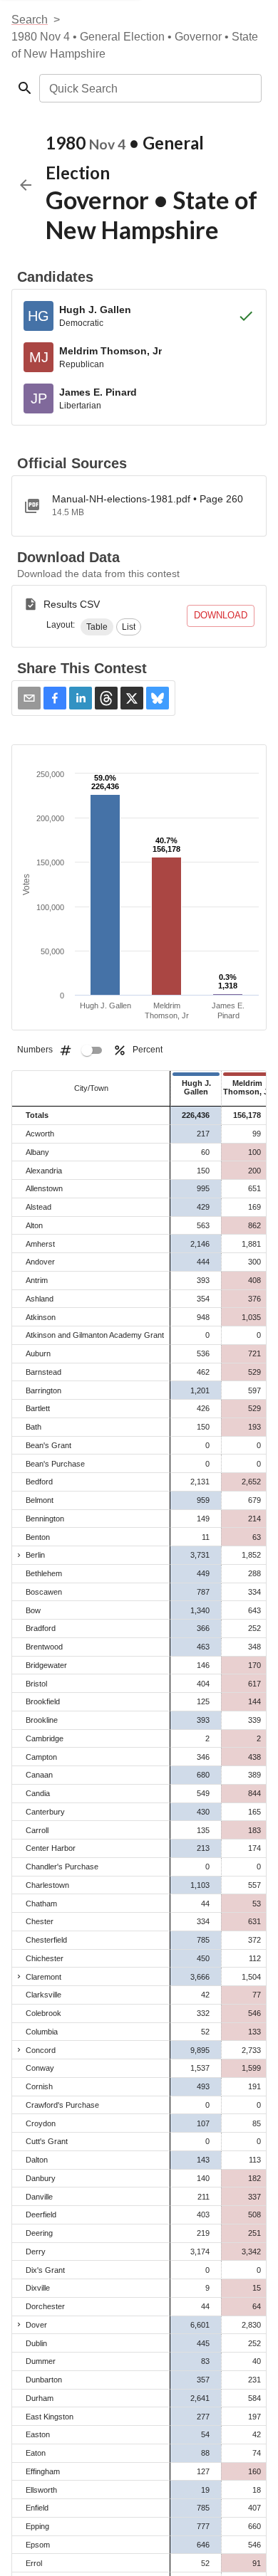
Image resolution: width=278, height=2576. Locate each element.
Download (221, 615)
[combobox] (149, 88)
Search (30, 20)
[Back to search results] (26, 185)
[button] (97, 627)
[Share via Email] (29, 698)
